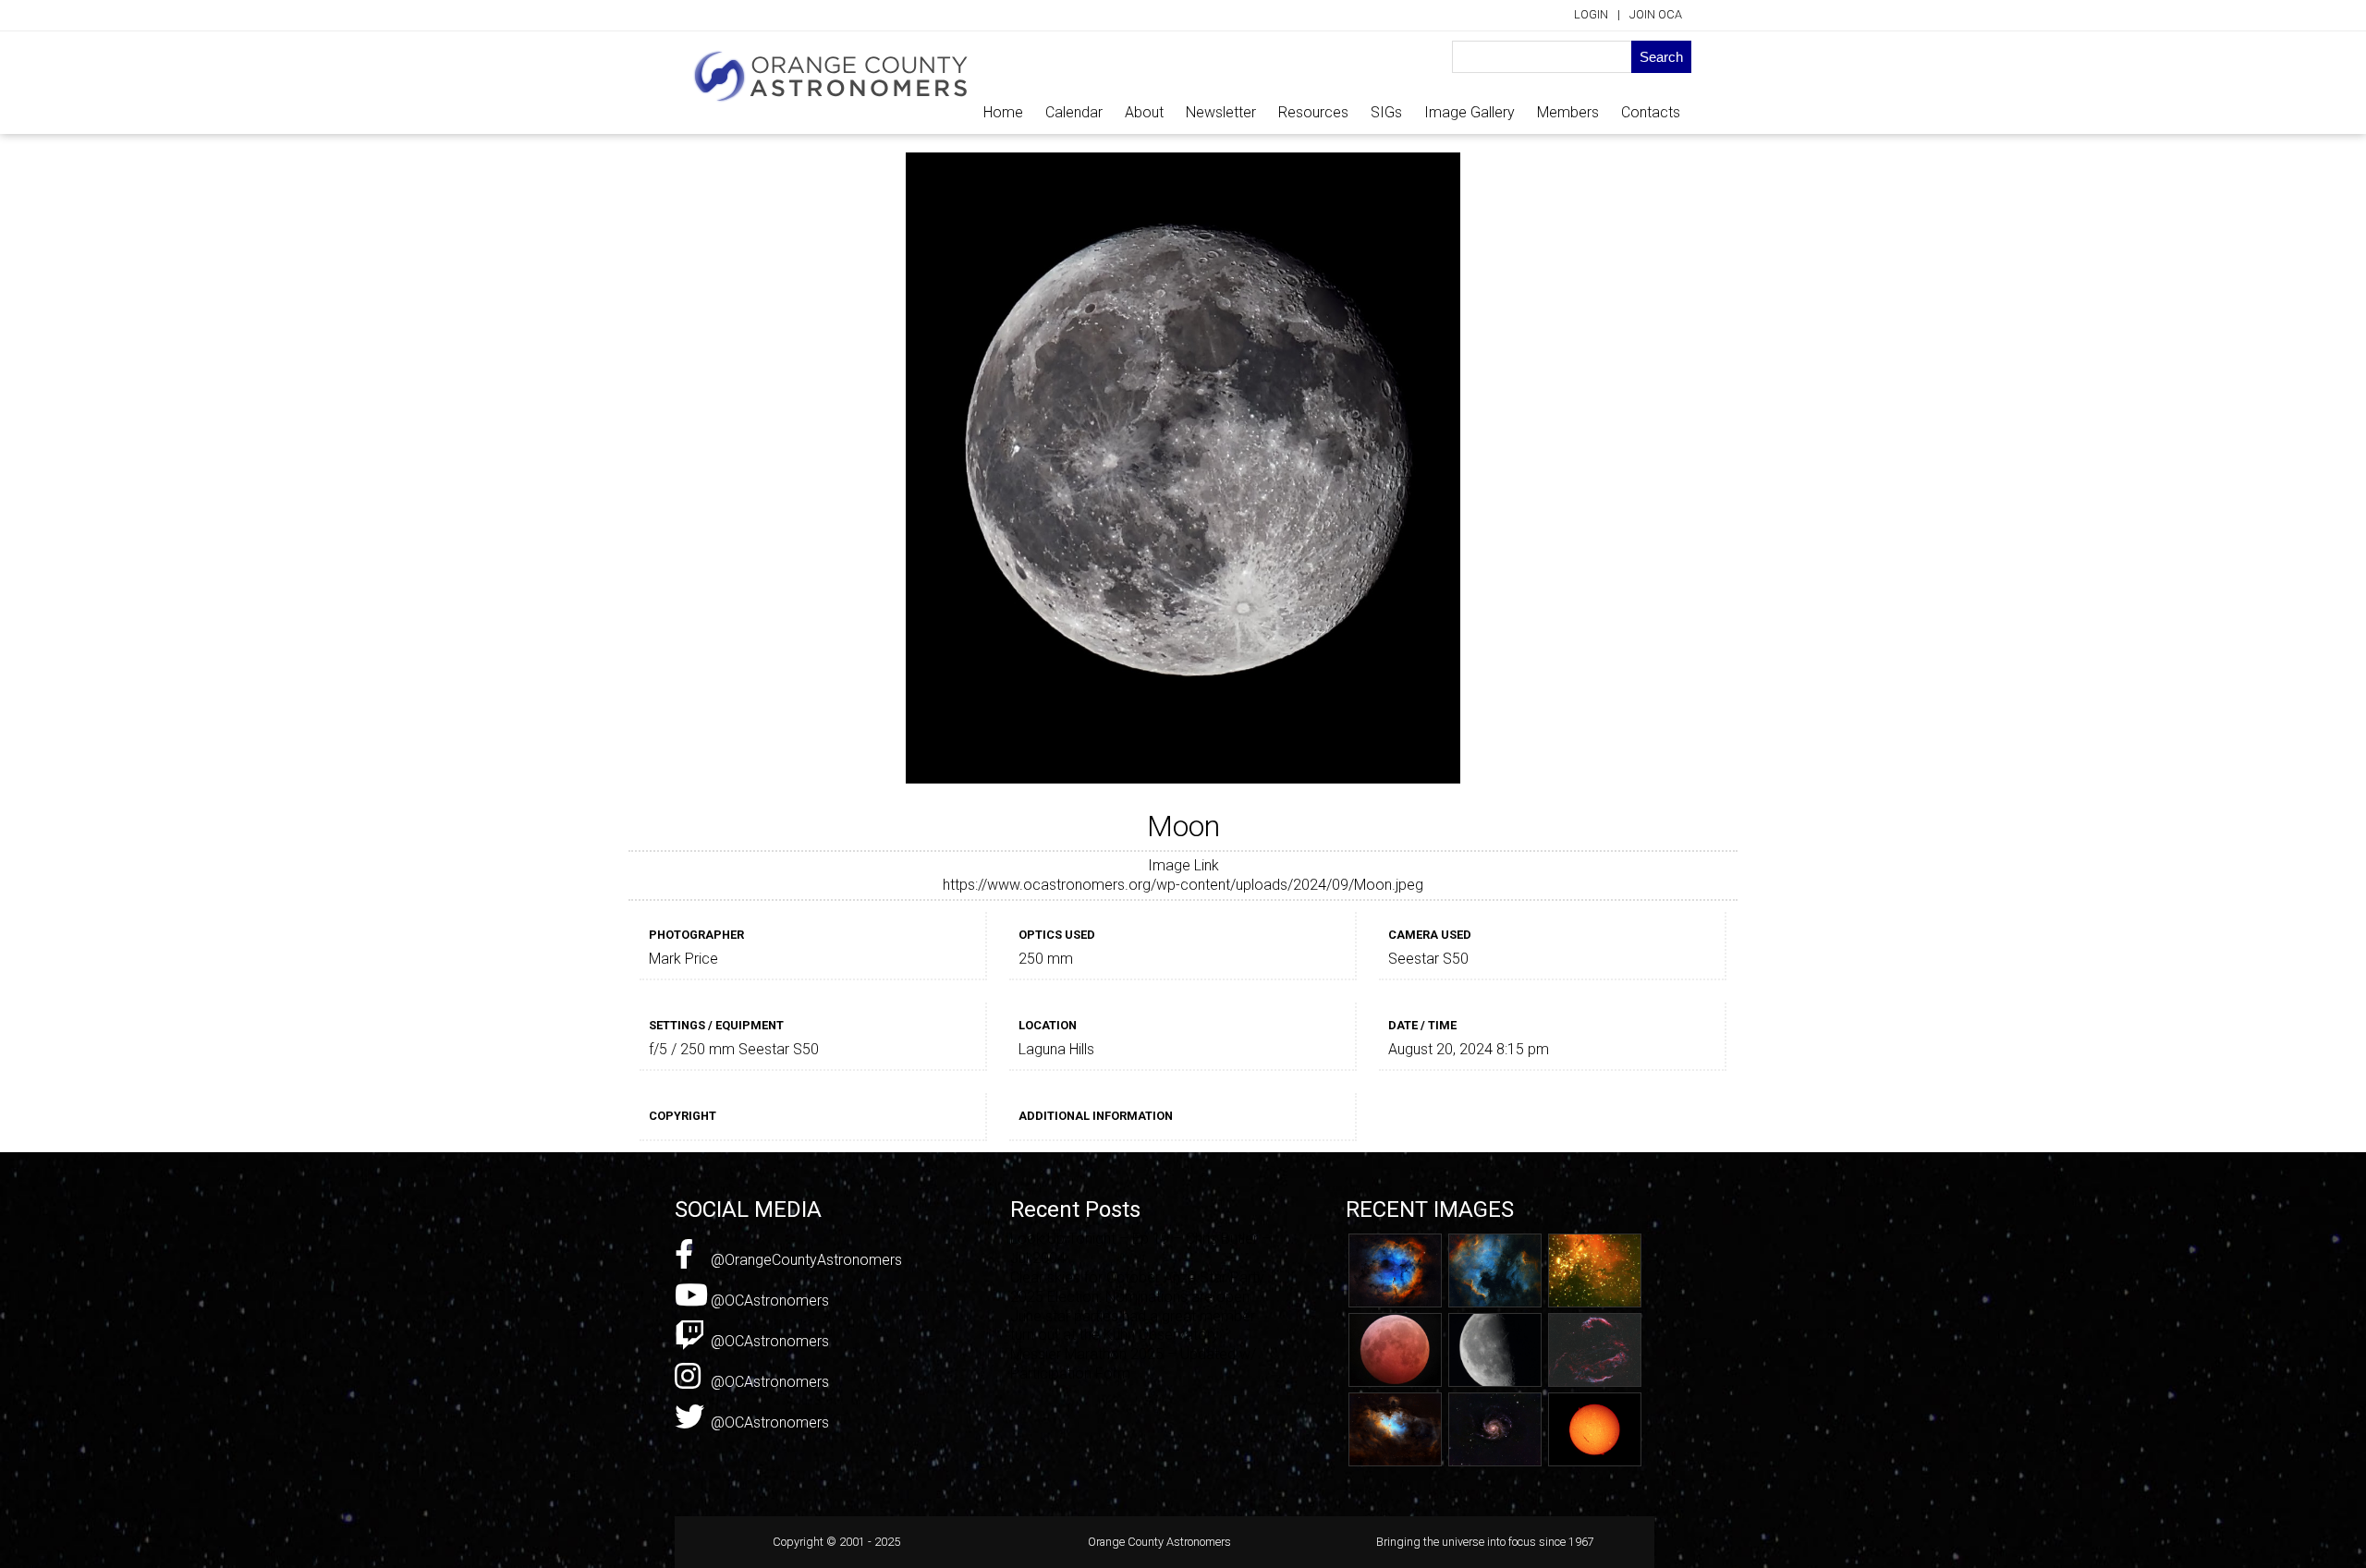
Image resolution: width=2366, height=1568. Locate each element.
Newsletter (1221, 112)
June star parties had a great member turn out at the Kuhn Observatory (1133, 1326)
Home (1003, 112)
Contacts (1651, 112)
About (1144, 112)
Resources (1313, 112)
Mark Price (683, 959)
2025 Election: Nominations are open (1130, 1297)
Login (1591, 14)
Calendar (1074, 112)
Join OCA (1656, 14)
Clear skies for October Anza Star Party (1137, 1277)
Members (1568, 112)
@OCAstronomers (768, 1301)
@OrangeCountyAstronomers (805, 1260)
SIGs (1386, 112)
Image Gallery (1470, 112)
